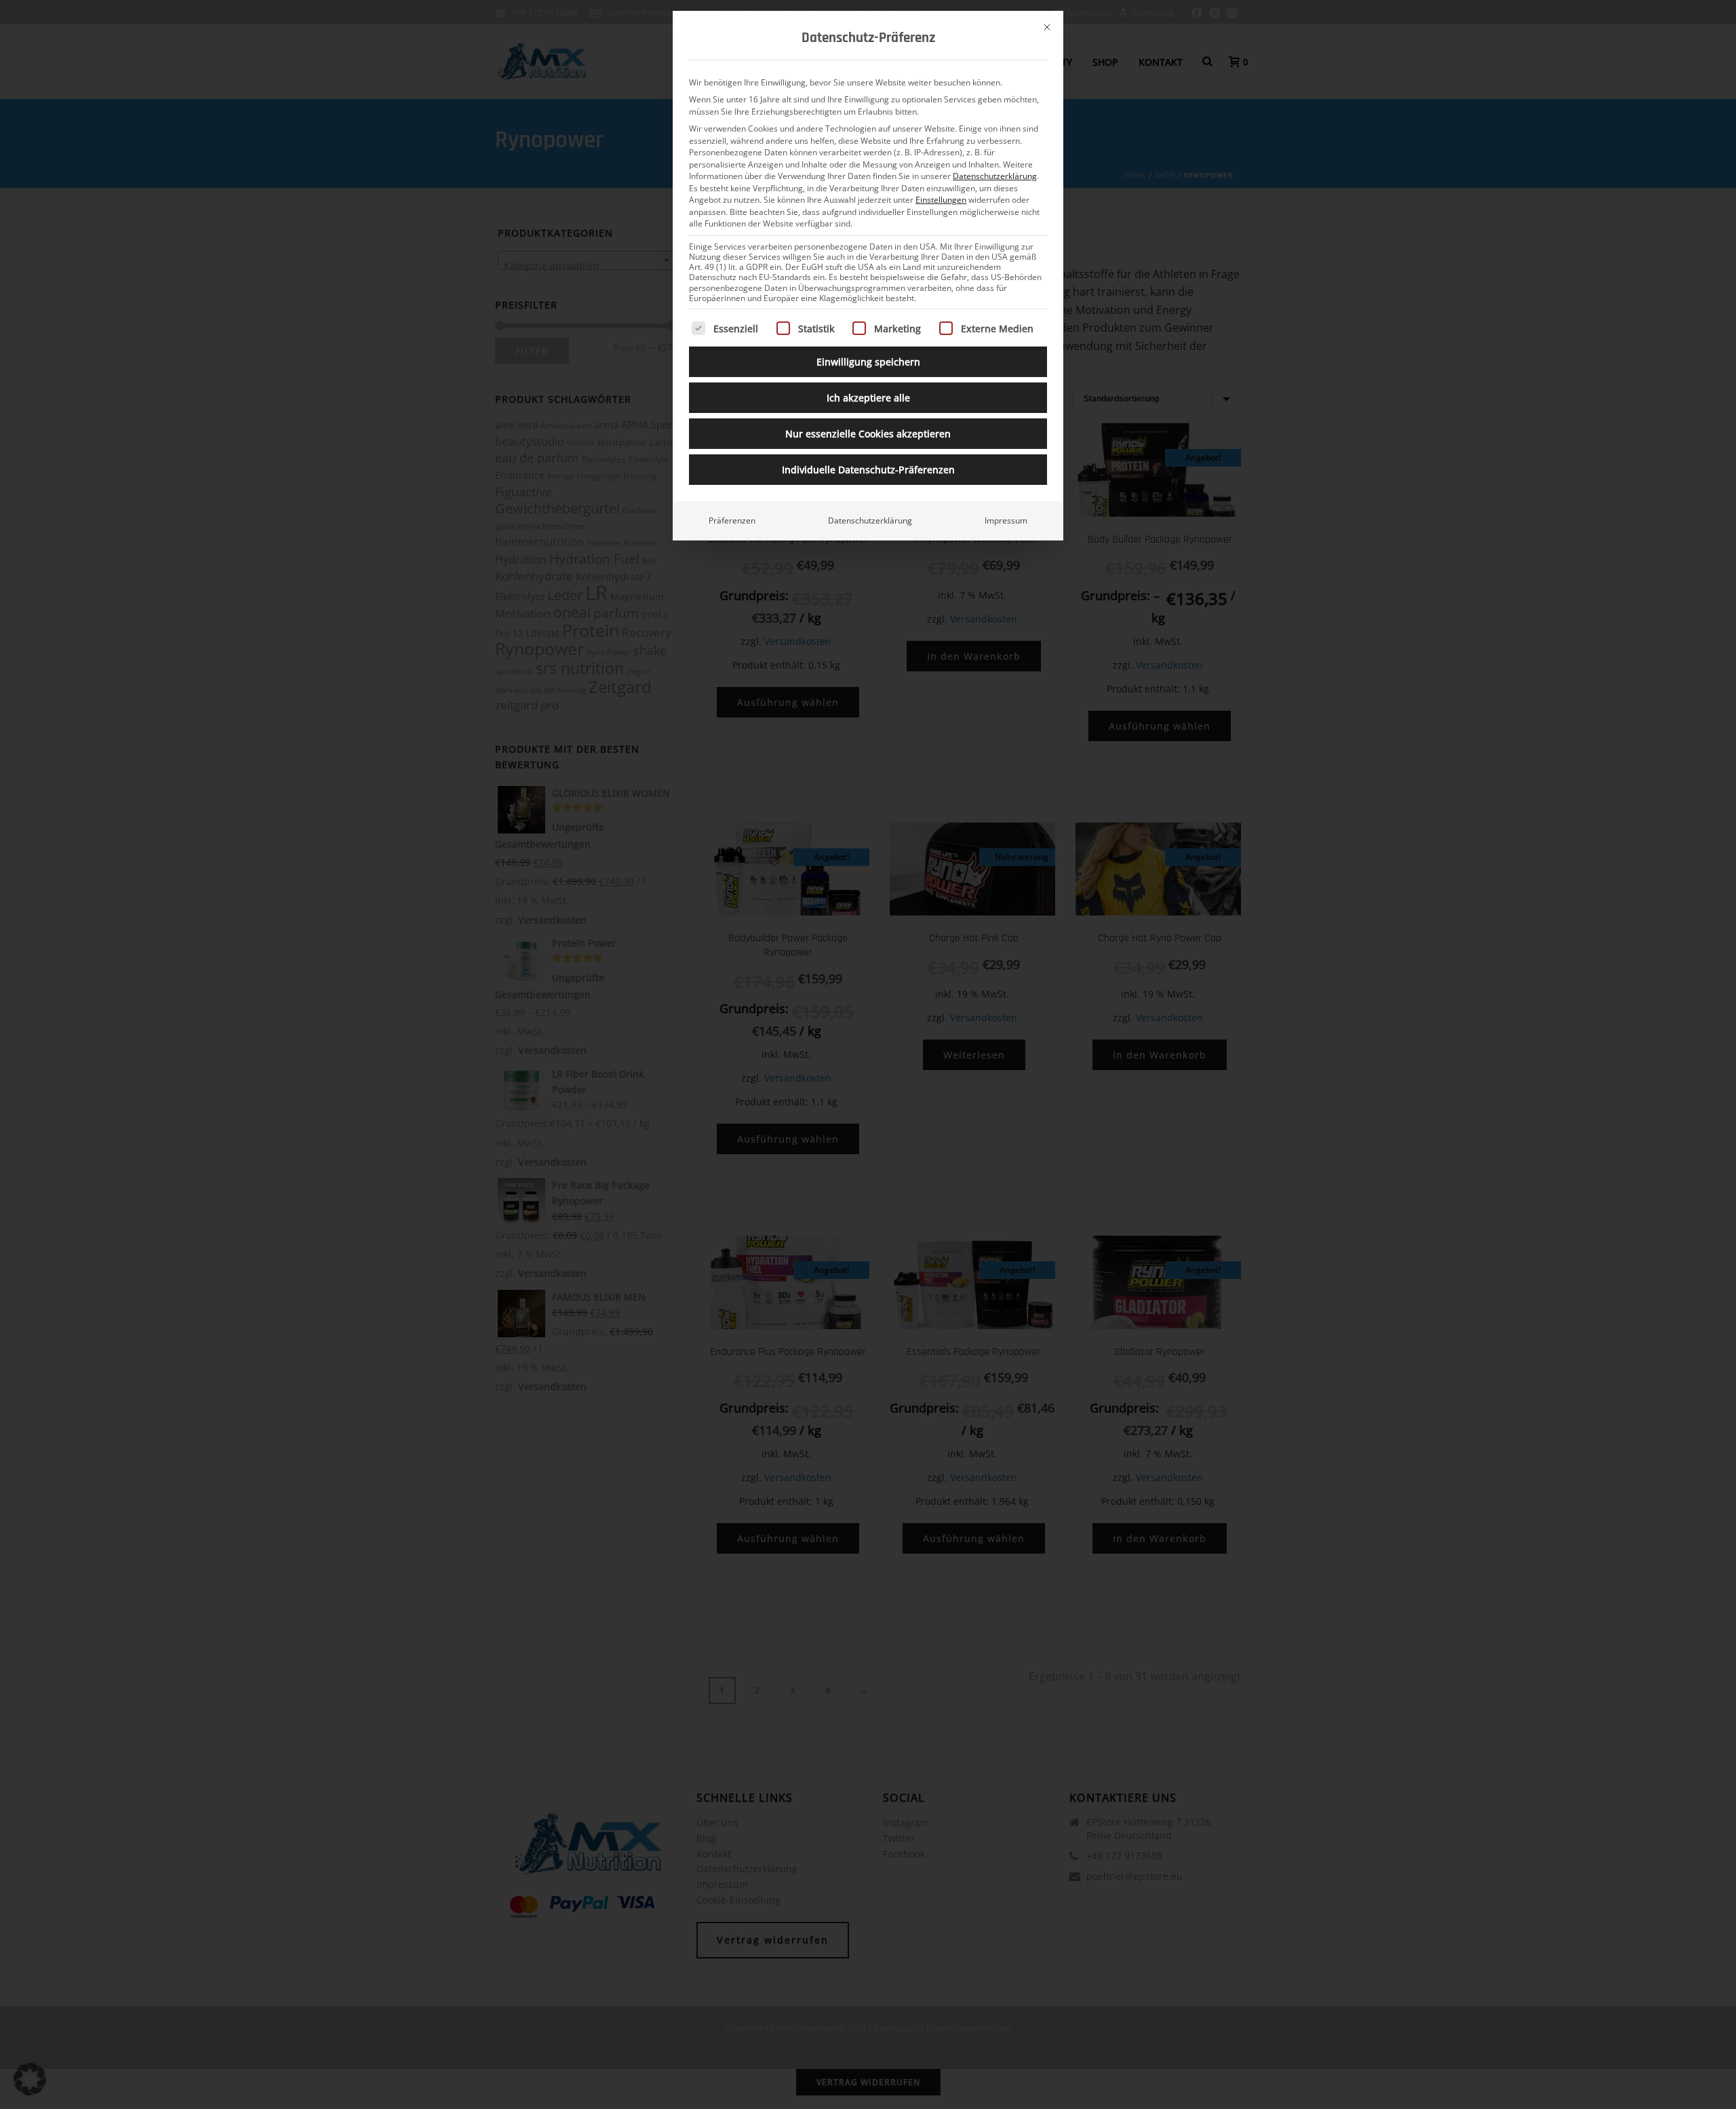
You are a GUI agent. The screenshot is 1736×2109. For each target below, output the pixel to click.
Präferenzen (732, 520)
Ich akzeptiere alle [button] (868, 398)
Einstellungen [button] (941, 200)
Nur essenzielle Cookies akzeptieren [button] (868, 434)
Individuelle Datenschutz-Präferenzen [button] (868, 470)
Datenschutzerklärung (995, 176)
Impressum (1006, 520)
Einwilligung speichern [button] (868, 362)
